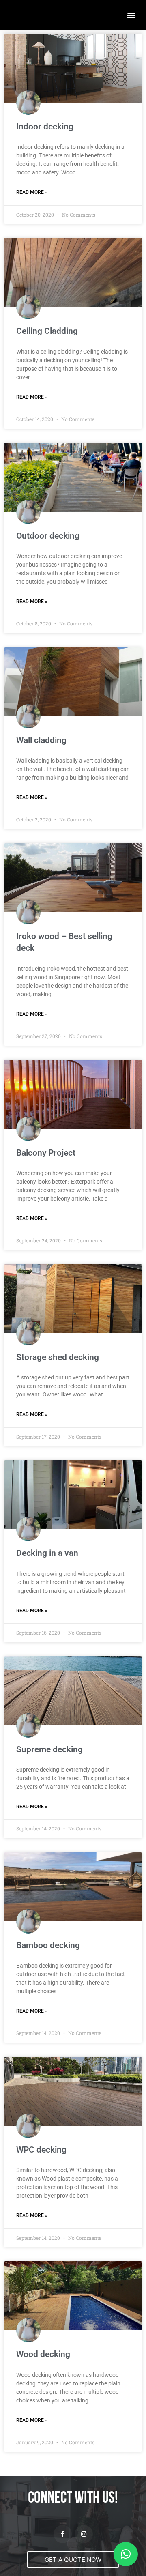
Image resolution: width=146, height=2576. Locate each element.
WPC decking (41, 2150)
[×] (126, 2554)
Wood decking (43, 2354)
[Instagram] (84, 2534)
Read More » (32, 192)
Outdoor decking (48, 536)
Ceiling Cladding (47, 331)
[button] (131, 15)
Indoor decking (45, 127)
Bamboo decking (48, 1945)
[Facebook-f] (63, 2534)
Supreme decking (49, 1749)
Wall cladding (41, 740)
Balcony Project (46, 1153)
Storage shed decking (58, 1357)
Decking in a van (47, 1553)
